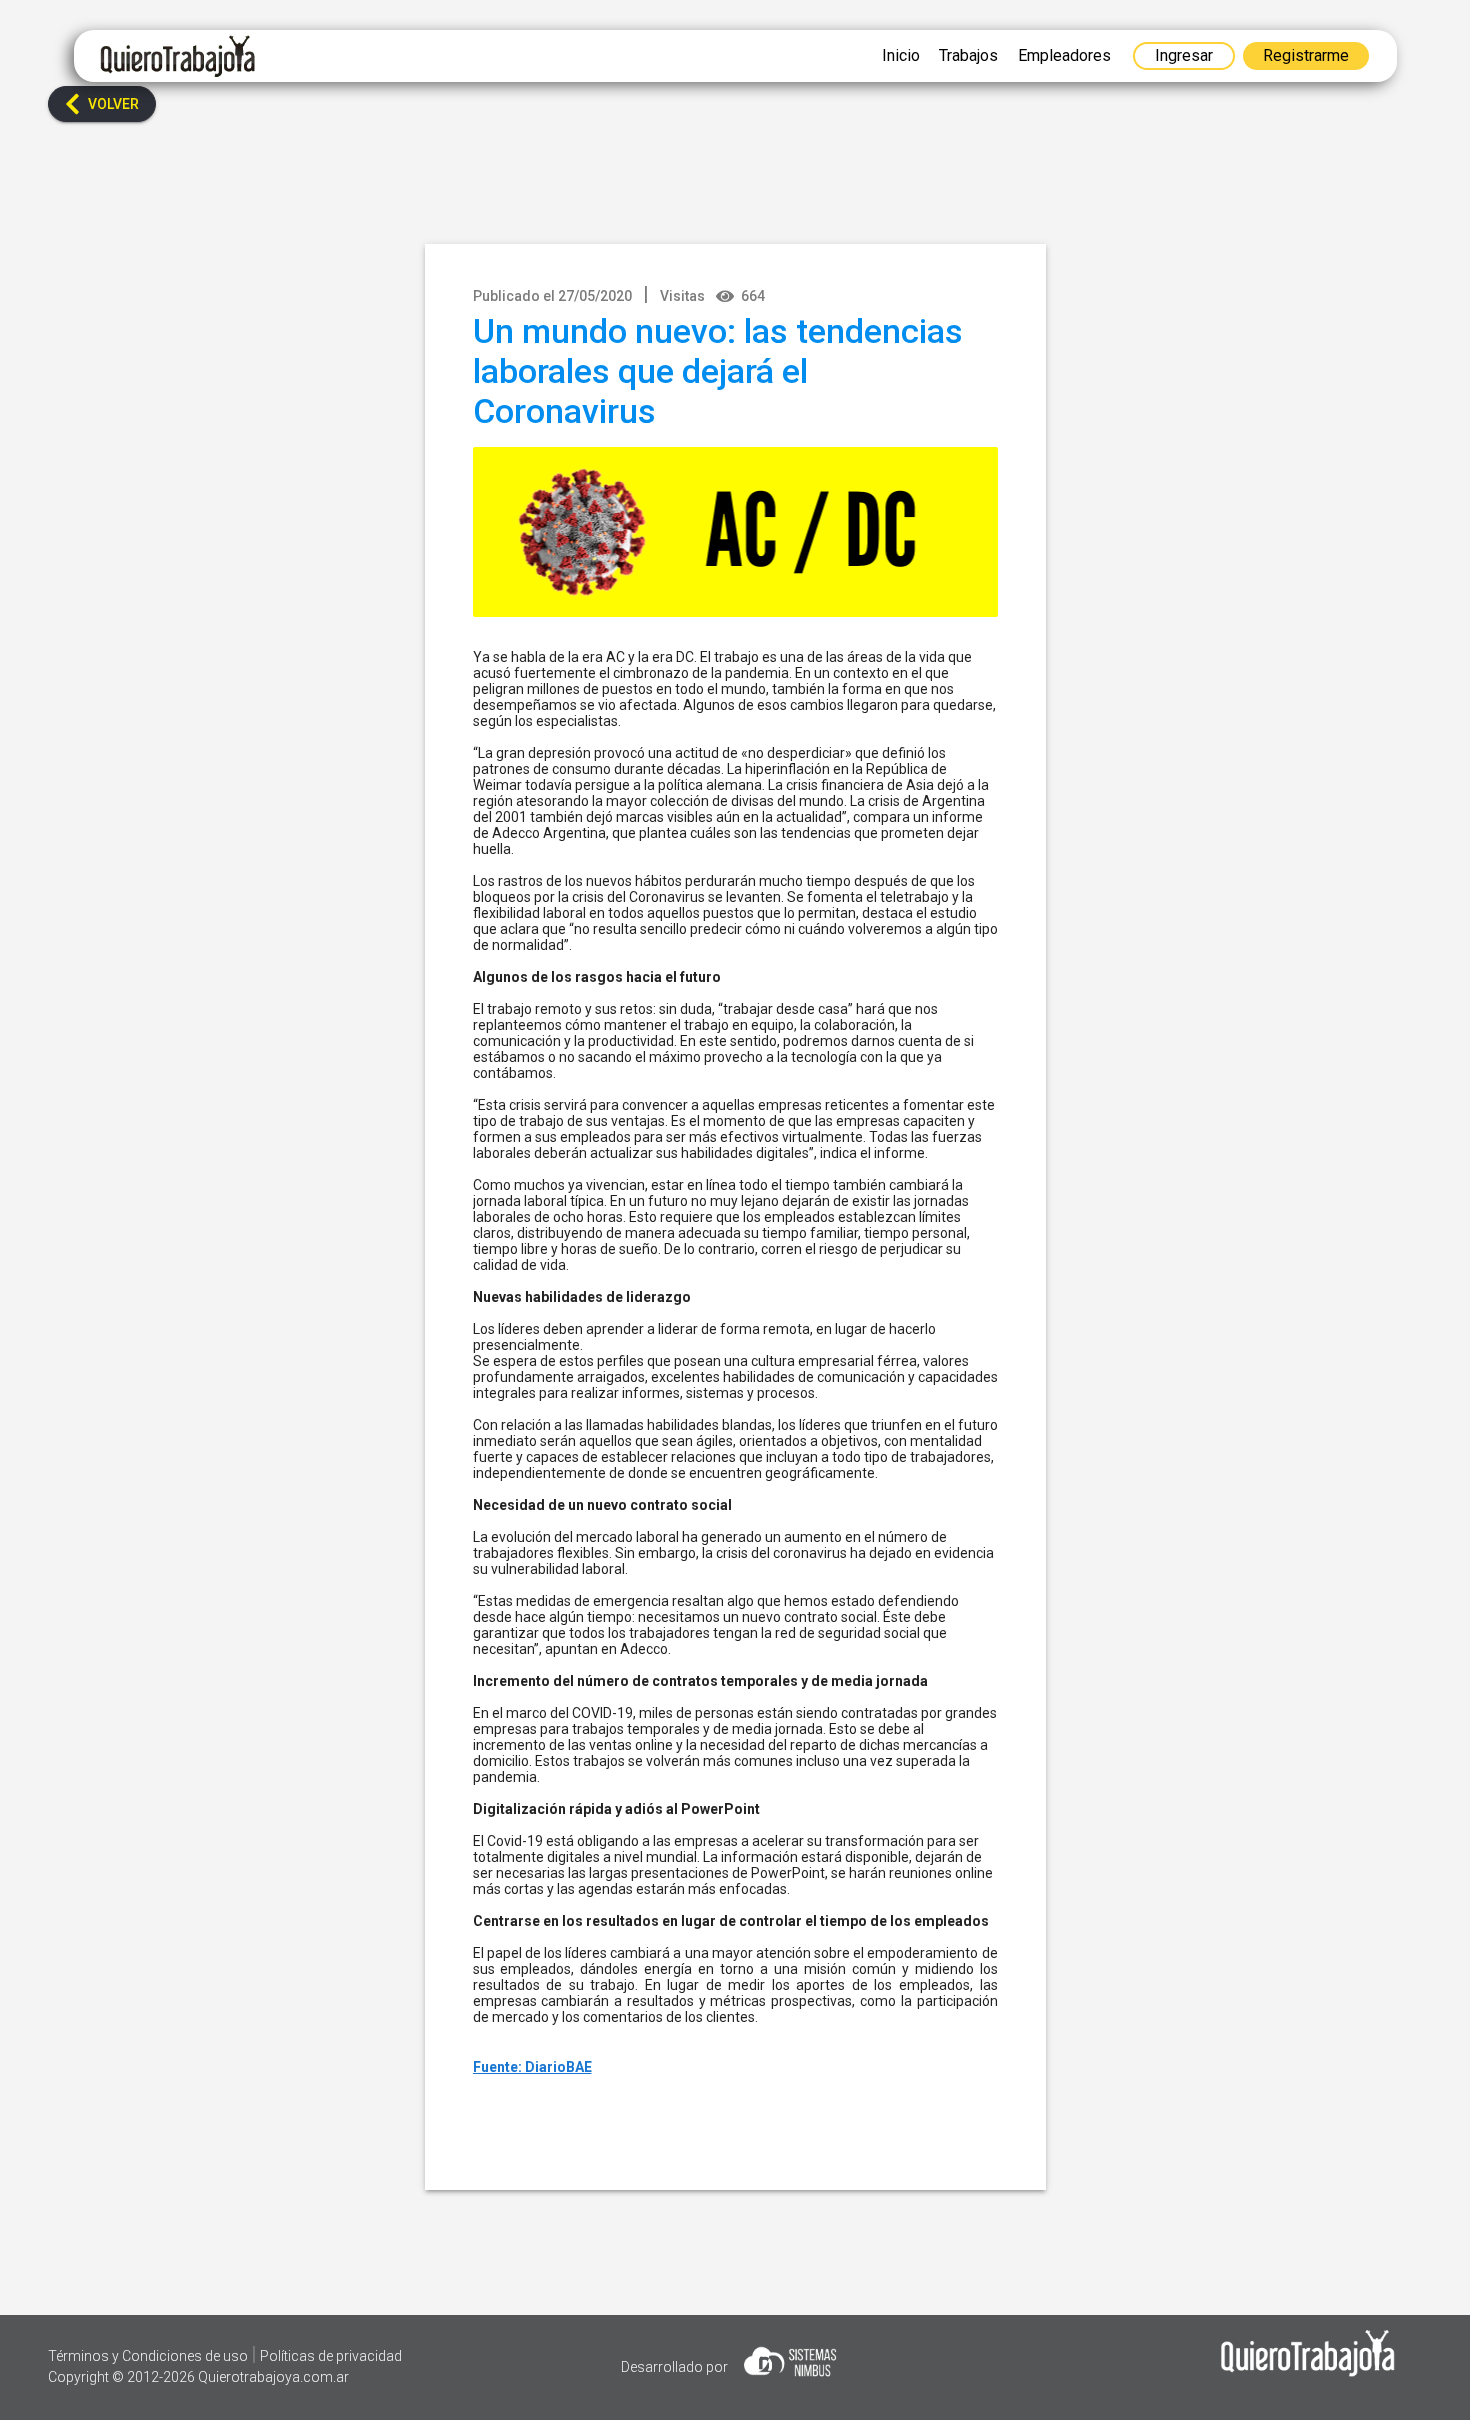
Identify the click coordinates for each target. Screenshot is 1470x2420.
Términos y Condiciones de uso (149, 2356)
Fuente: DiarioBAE (532, 2067)
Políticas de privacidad (331, 2356)
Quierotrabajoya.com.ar (273, 2377)
